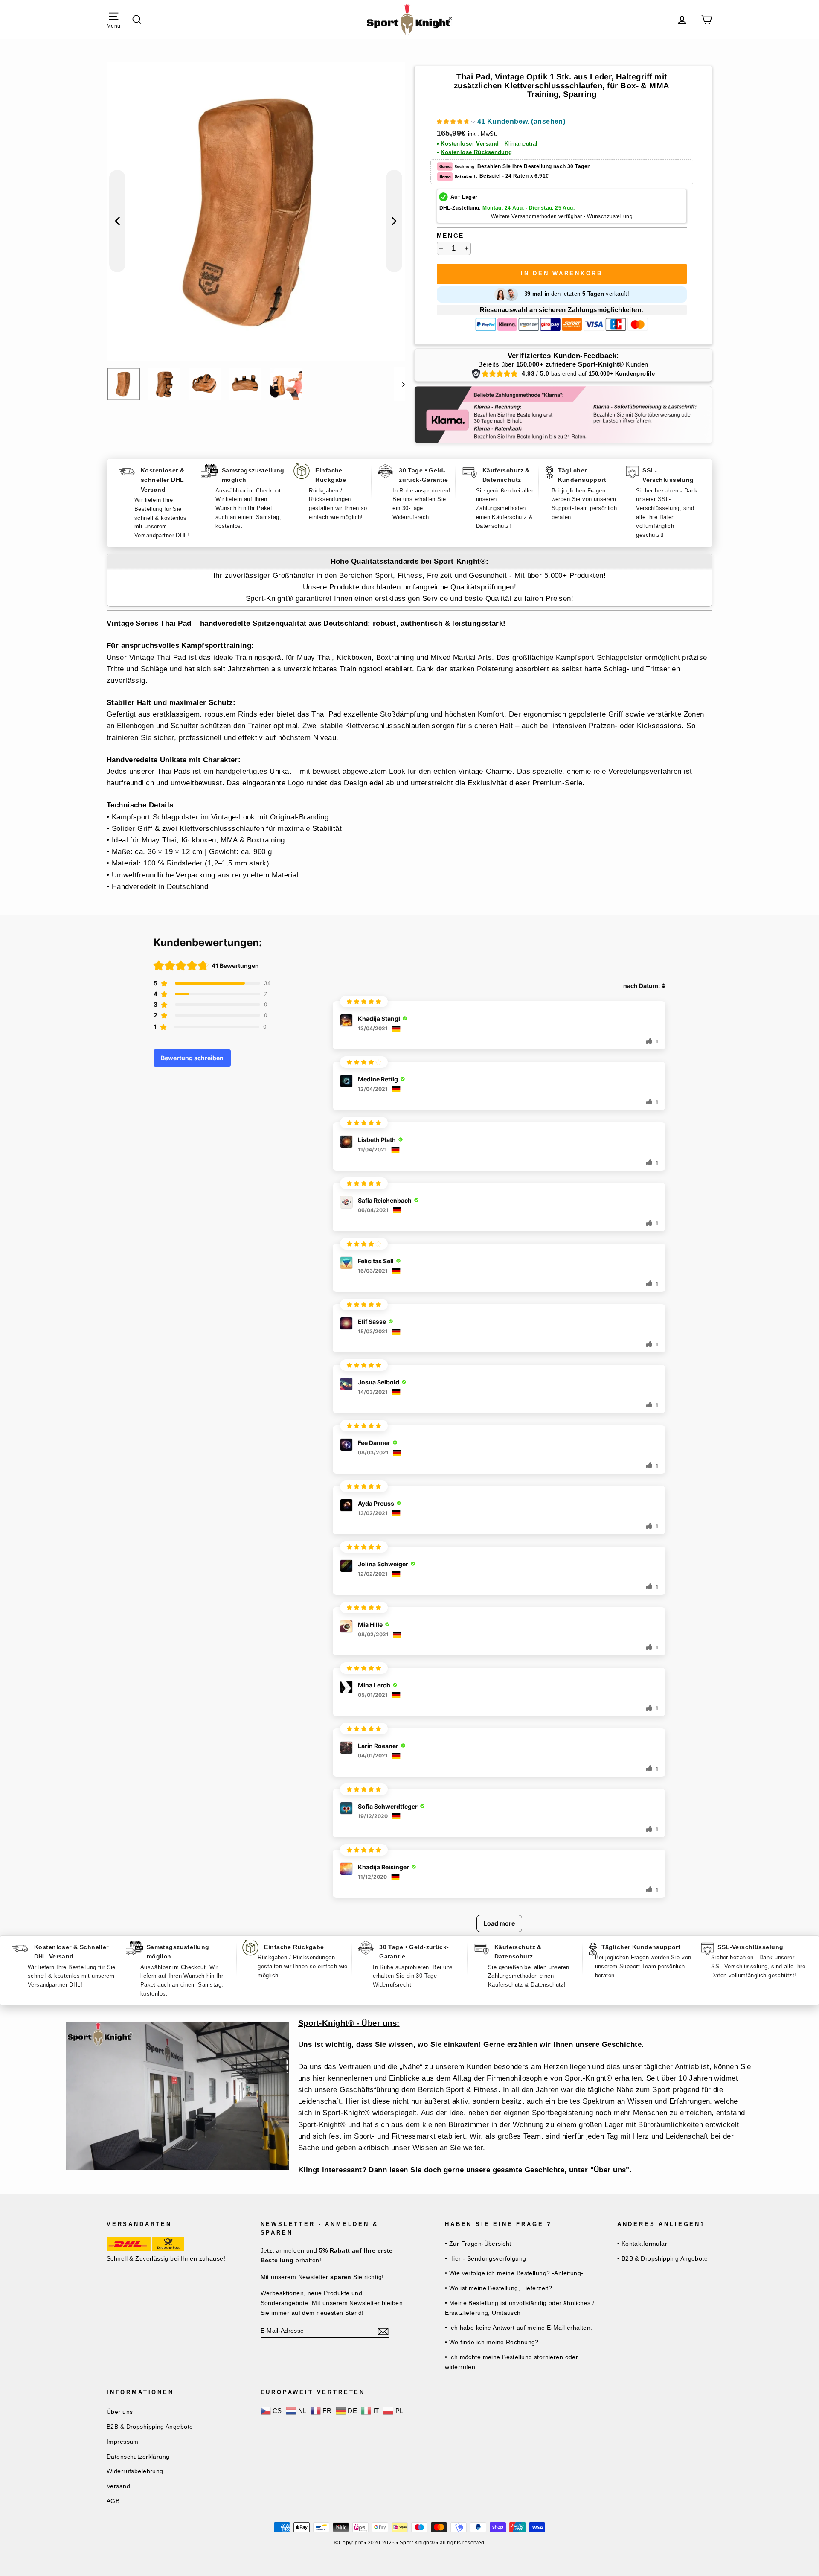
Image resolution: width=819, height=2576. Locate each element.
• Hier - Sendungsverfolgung (485, 2258)
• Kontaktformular (642, 2244)
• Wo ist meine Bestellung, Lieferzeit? (498, 2288)
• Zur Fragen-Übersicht (478, 2244)
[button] (501, 123)
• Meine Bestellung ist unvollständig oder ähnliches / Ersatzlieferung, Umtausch (520, 2308)
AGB (113, 2501)
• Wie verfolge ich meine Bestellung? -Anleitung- (514, 2273)
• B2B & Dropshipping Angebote (662, 2258)
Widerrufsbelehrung (135, 2471)
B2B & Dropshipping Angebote (150, 2427)
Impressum (123, 2442)
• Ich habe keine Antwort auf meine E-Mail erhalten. (519, 2328)
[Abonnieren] (383, 2331)
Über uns (120, 2412)
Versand (118, 2486)
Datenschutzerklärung (138, 2457)
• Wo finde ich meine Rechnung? (492, 2342)
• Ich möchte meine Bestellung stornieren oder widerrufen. (511, 2362)
